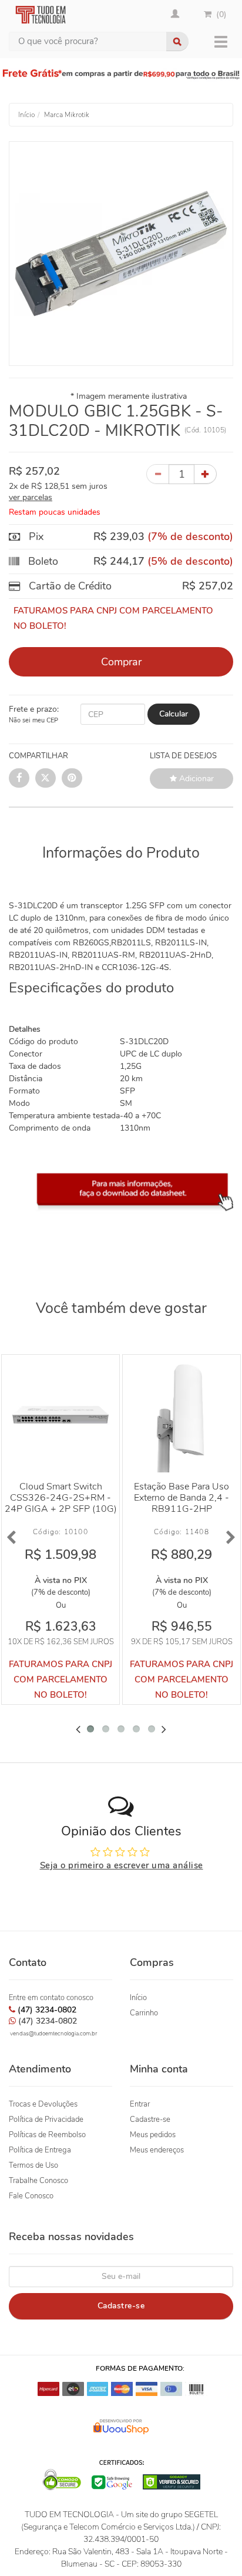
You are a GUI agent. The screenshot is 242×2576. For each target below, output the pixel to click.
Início (138, 1998)
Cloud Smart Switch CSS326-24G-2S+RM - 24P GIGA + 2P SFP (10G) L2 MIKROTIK (61, 1503)
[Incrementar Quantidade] (205, 474)
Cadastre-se (150, 2120)
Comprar (121, 662)
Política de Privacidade (46, 2120)
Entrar (140, 2104)
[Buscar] (177, 41)
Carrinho (144, 2013)
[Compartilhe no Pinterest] (72, 778)
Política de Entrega (40, 2150)
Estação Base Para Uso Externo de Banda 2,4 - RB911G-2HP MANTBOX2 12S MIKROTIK (181, 1509)
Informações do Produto (121, 853)
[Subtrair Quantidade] (158, 474)
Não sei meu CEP (33, 720)
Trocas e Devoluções (43, 2104)
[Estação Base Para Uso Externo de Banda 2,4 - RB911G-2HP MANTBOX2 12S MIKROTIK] (181, 1414)
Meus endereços (157, 2150)
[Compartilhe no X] (46, 778)
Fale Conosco (31, 2196)
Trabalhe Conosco (38, 2181)
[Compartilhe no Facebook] (19, 778)
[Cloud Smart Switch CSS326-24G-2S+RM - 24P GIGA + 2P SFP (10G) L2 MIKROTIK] (60, 1414)
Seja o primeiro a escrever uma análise (122, 1865)
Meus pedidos (153, 2135)
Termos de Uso (33, 2165)
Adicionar (195, 779)
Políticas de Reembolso (47, 2135)
